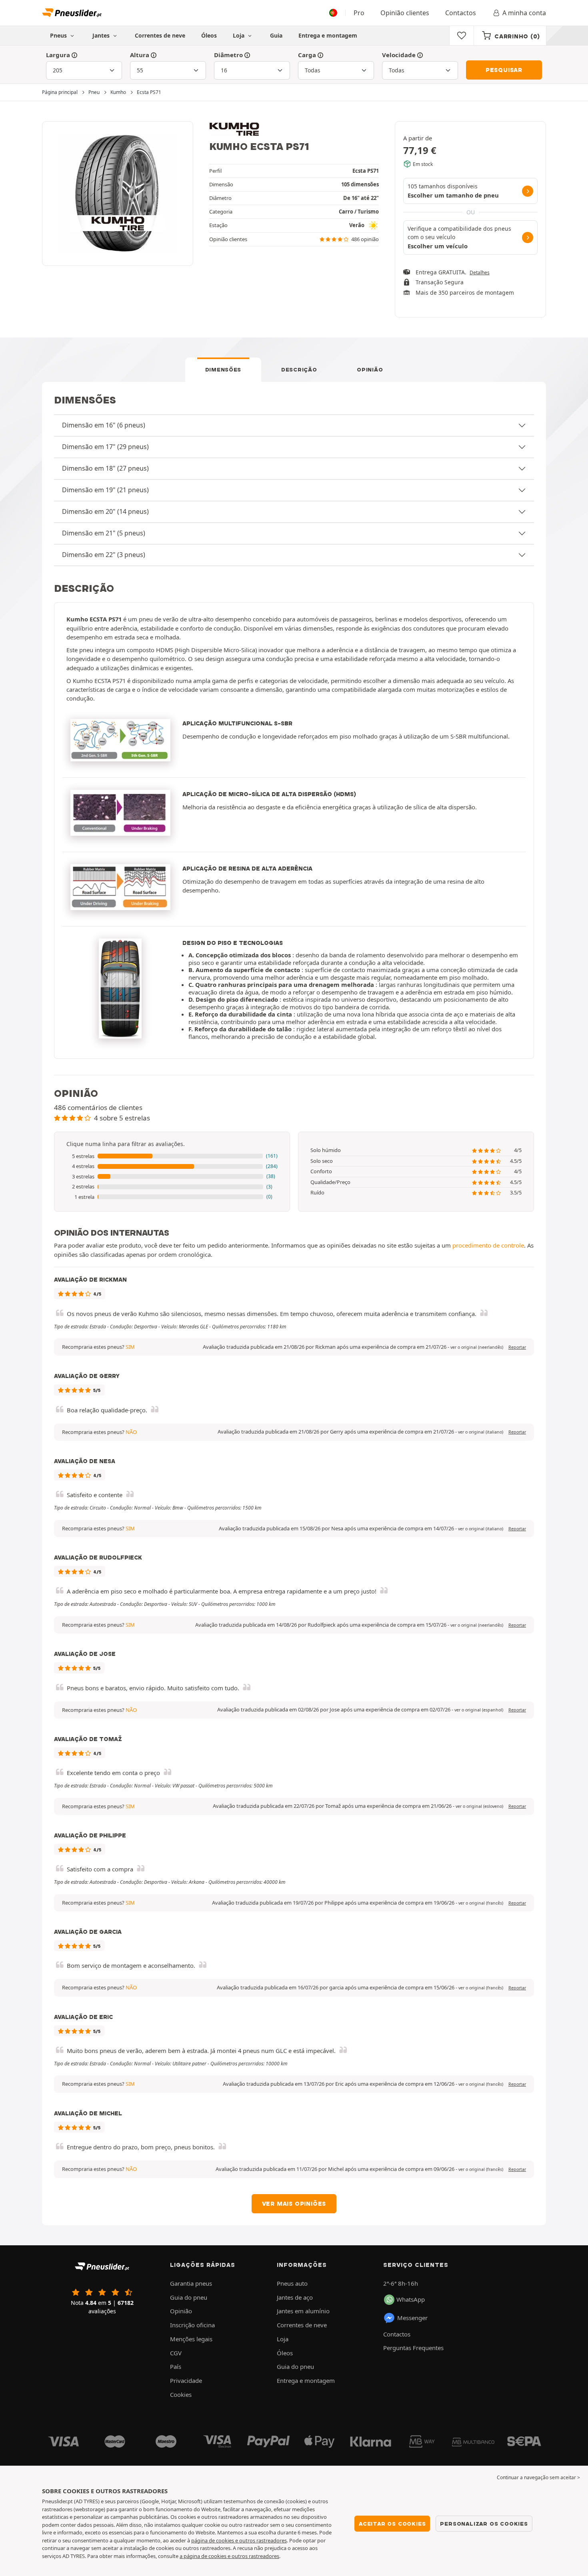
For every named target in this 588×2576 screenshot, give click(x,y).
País (176, 2366)
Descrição (299, 369)
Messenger (412, 2318)
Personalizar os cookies (484, 2524)
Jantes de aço (295, 2297)
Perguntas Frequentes (413, 2348)
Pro (359, 13)
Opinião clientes (405, 13)
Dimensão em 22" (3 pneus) (104, 555)
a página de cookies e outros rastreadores (229, 2556)
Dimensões (223, 369)
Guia (276, 35)
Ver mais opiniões (294, 2204)
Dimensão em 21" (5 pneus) (104, 533)
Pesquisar (504, 70)
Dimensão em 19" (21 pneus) (105, 490)
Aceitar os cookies (392, 2524)
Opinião (370, 369)
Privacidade (186, 2380)
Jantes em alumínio (303, 2311)
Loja (239, 35)
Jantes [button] (102, 35)
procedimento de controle (488, 1245)
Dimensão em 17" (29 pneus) (105, 447)
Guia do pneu (189, 2297)
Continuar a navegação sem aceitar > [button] (538, 2477)
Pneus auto (292, 2283)
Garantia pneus (191, 2283)
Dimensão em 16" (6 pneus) (104, 425)
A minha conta (524, 13)
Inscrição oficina (192, 2325)
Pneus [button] (59, 35)
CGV (176, 2353)
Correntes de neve (160, 35)
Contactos (461, 13)
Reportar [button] (517, 1347)
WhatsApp (411, 2299)
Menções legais (191, 2339)
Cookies (181, 2394)
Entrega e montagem (328, 35)
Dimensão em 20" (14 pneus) (105, 511)
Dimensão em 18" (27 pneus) (105, 468)
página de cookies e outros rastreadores (239, 2540)
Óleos (209, 35)
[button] (172, 1156)
